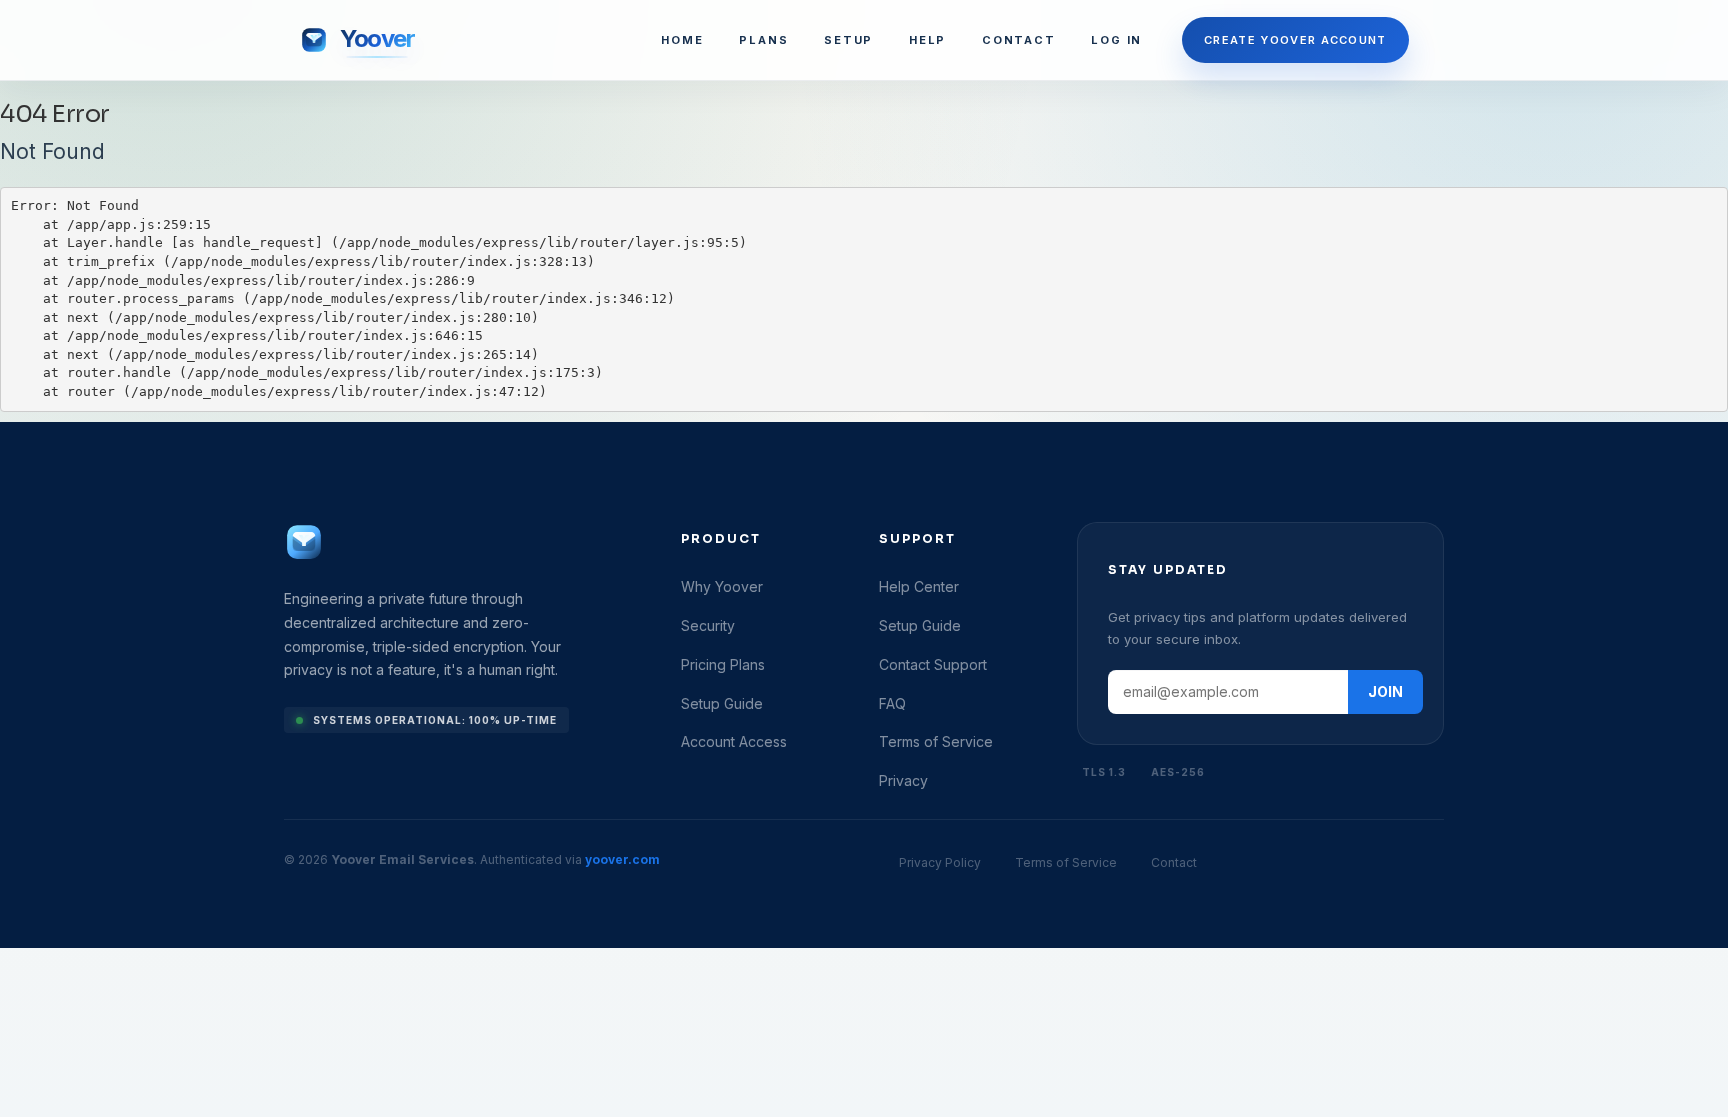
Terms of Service (936, 741)
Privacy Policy (940, 862)
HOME (682, 40)
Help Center (919, 586)
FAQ (892, 703)
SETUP (848, 40)
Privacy (903, 780)
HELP (927, 40)
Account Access (734, 741)
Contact (1174, 862)
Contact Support (933, 664)
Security (708, 625)
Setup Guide (722, 703)
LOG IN (1116, 40)
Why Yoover (722, 586)
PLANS (763, 40)
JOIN (1385, 691)
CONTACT (1018, 40)
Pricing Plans (723, 664)
